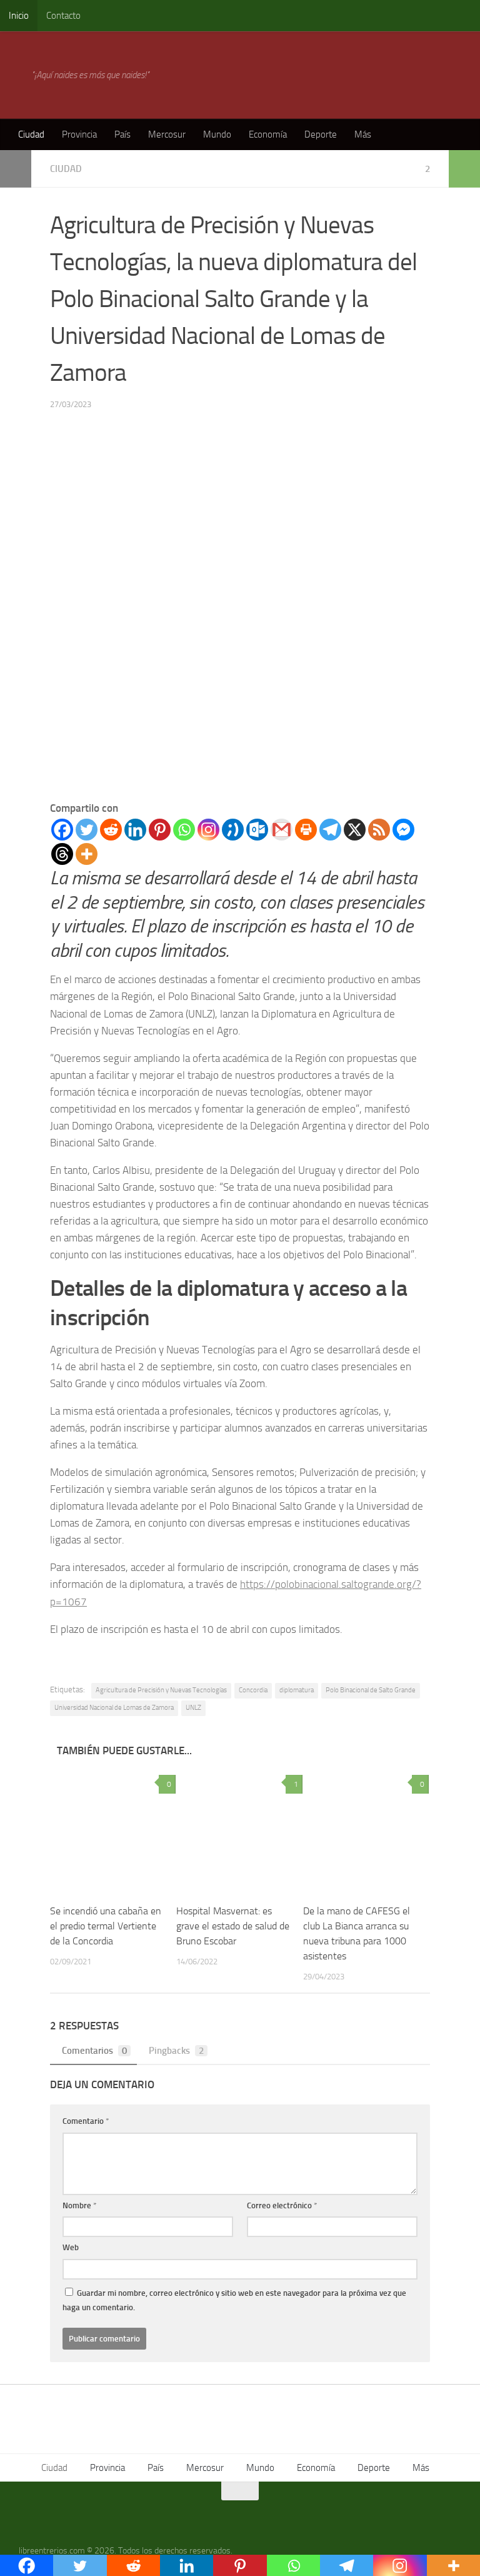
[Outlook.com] (257, 830)
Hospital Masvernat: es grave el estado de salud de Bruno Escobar (233, 1926)
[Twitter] (87, 830)
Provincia (79, 134)
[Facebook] (62, 830)
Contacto (63, 16)
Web (71, 2247)
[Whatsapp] (184, 830)
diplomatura (297, 1690)
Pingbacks (176, 2051)
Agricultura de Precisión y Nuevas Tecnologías (161, 1690)
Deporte (321, 134)
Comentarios (94, 2051)
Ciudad (31, 134)
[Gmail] (282, 830)
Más (363, 134)
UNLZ (193, 1708)
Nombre (80, 2205)
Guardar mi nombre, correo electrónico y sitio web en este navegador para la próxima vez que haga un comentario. (234, 2301)
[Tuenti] (233, 830)
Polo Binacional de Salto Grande (371, 1690)
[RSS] (379, 830)
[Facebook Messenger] (403, 830)
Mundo (217, 134)
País (122, 134)
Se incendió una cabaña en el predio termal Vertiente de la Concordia (106, 1926)
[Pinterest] (160, 830)
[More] (87, 854)
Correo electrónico (282, 2205)
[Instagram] (208, 830)
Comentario (86, 2121)
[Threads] (62, 854)
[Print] (306, 830)
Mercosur (167, 134)
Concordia (253, 1690)
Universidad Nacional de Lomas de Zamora (114, 1708)
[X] (355, 830)
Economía (268, 134)
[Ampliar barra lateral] (16, 169)
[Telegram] (330, 830)
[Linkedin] (135, 830)
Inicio (19, 16)
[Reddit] (111, 830)
